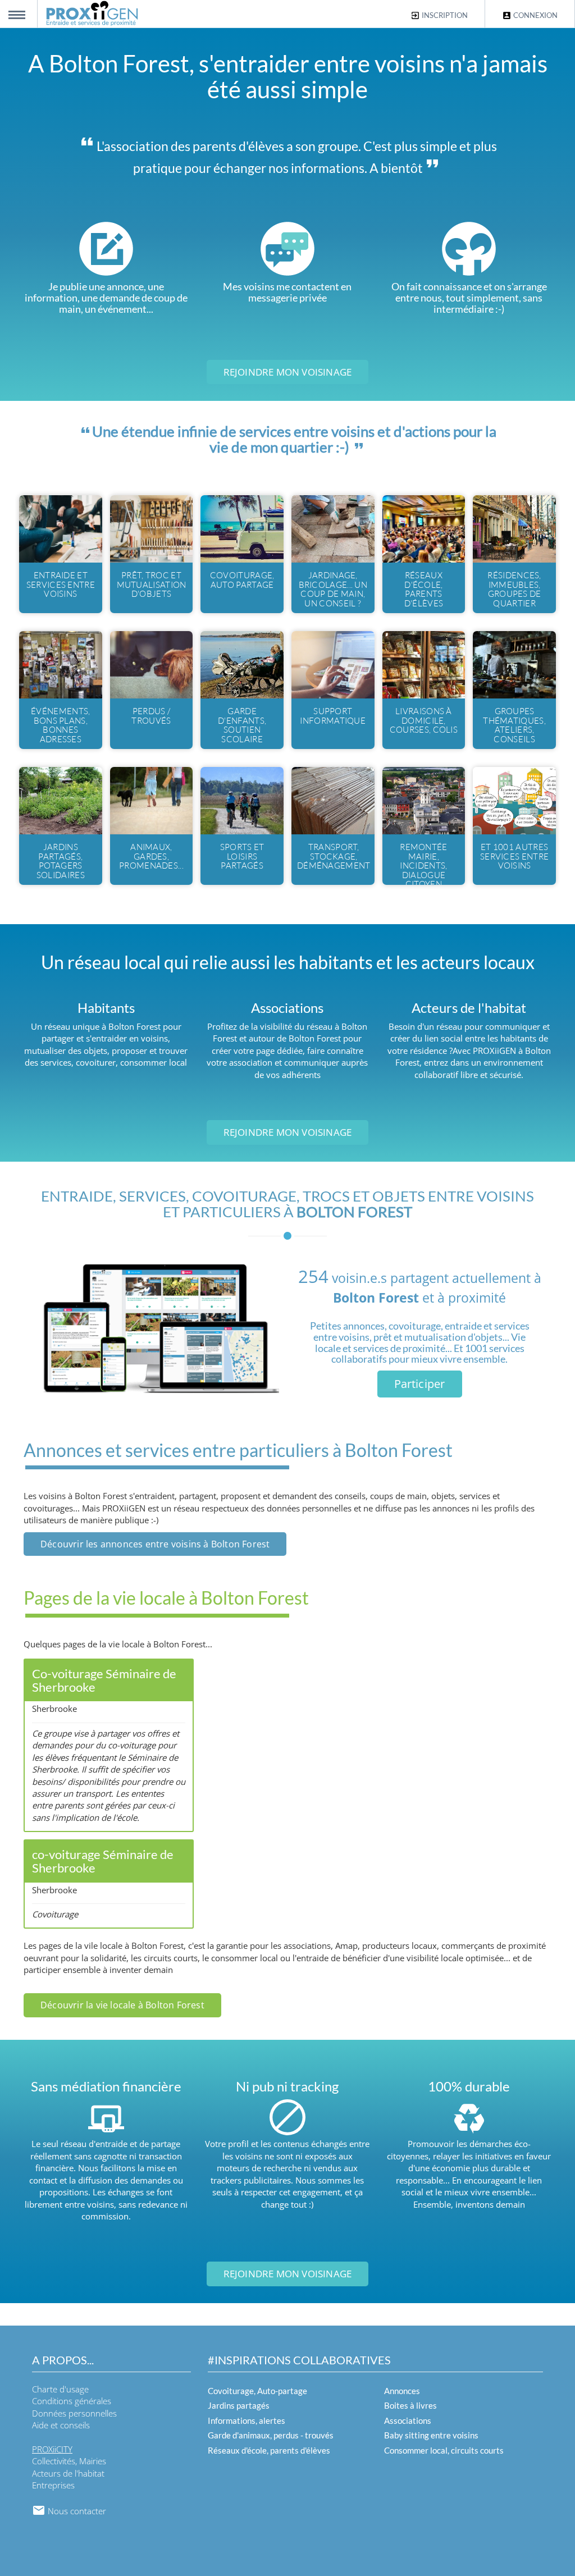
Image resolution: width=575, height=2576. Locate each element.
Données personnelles (74, 2413)
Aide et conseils (61, 2425)
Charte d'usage (60, 2389)
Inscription (444, 15)
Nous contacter (76, 2511)
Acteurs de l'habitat (68, 2473)
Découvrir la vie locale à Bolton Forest (122, 2005)
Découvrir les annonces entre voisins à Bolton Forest (155, 1544)
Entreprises (53, 2485)
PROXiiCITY (52, 2449)
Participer (420, 1384)
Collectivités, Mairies (69, 2461)
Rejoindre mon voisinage (288, 372)
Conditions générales (72, 2401)
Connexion (535, 15)
